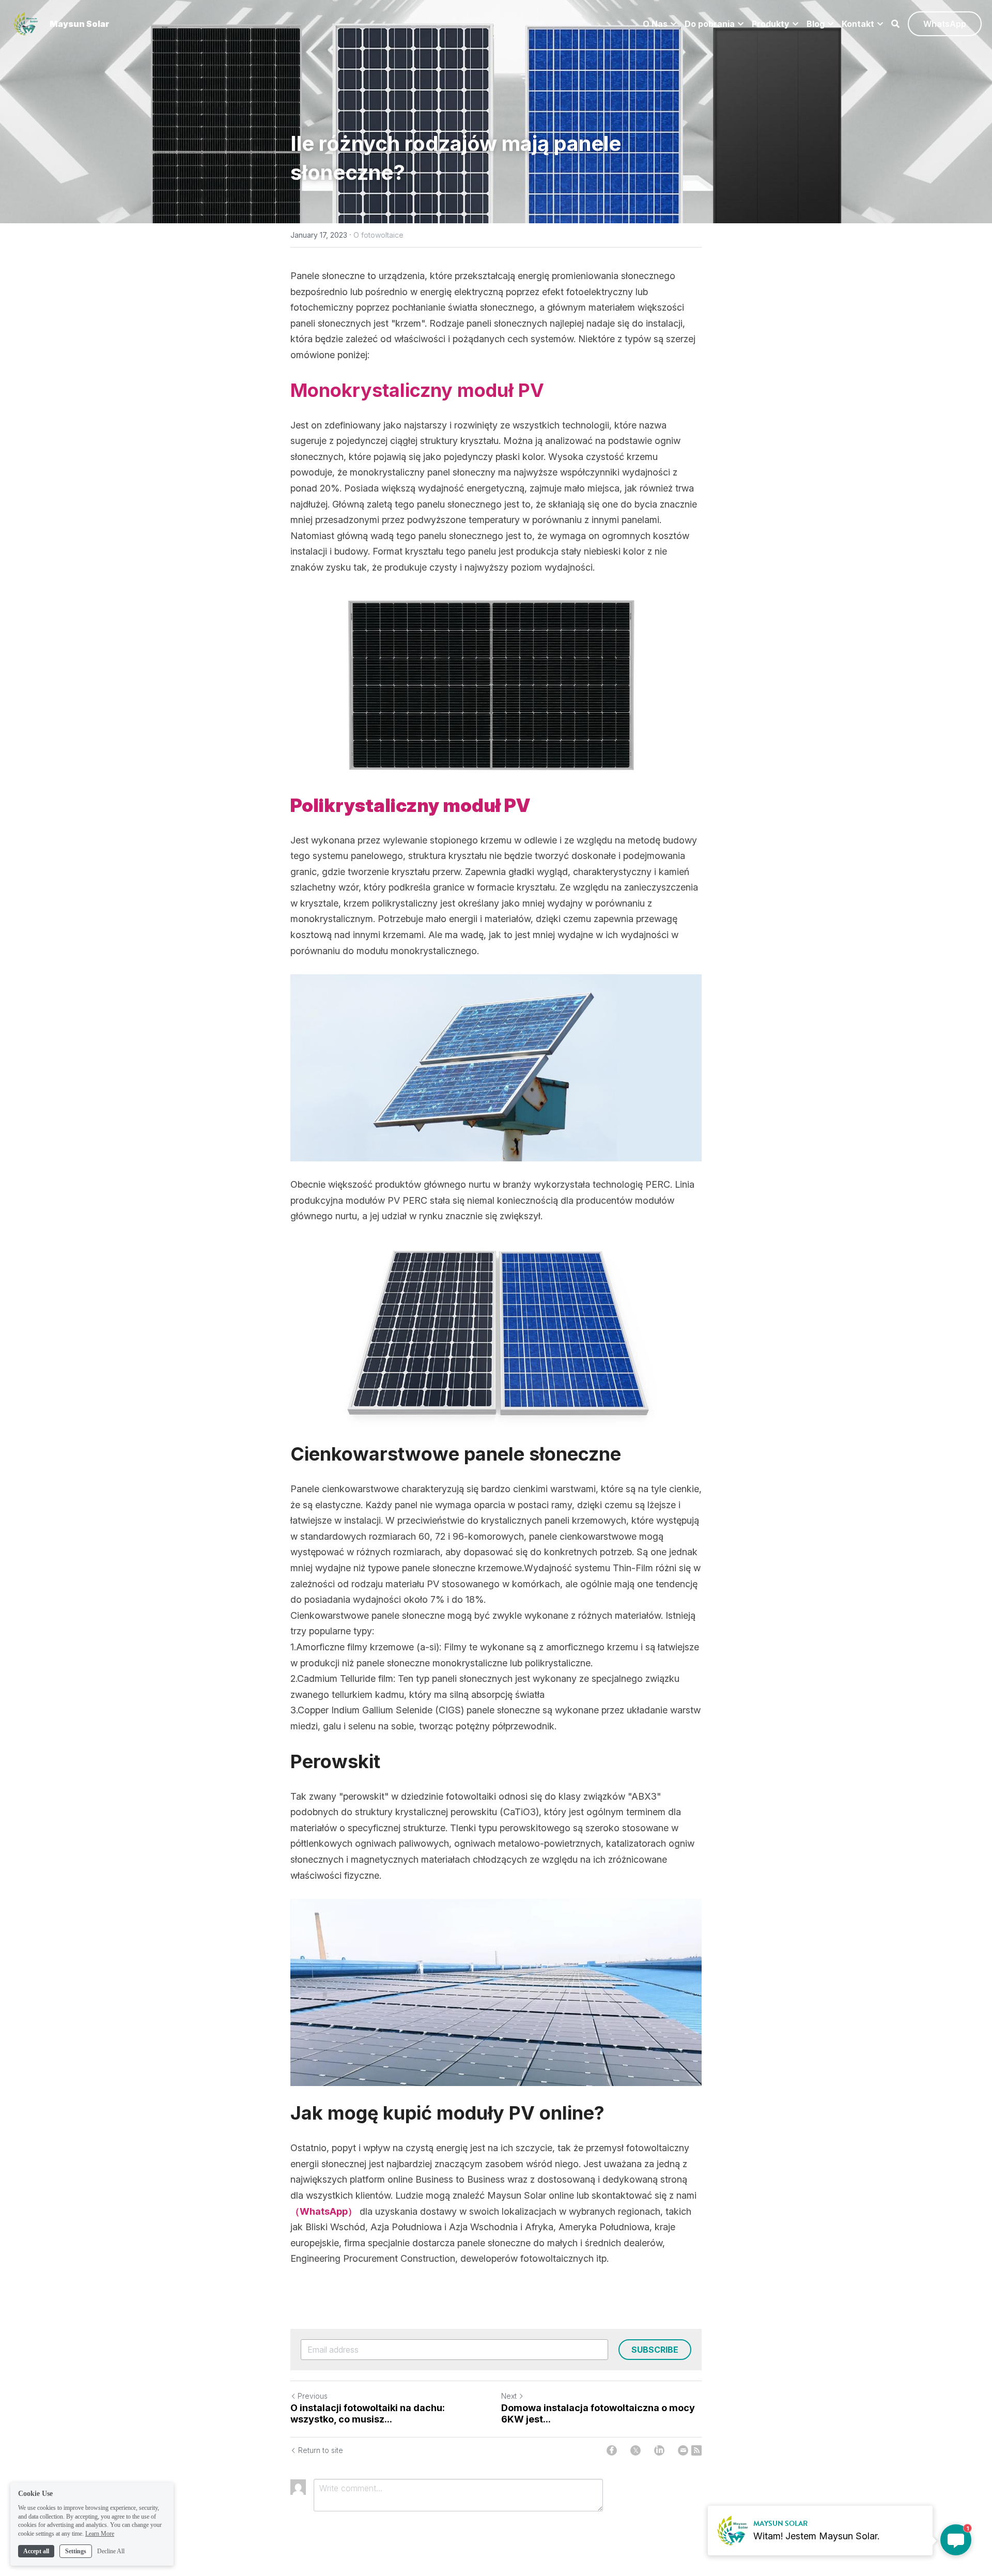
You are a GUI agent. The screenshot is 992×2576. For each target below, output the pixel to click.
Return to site (321, 2450)
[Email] (683, 2450)
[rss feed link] (696, 2450)
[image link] (26, 23)
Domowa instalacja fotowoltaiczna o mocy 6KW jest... (598, 2414)
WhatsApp (945, 24)
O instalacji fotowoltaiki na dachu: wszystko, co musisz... (368, 2414)
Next (509, 2396)
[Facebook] (612, 2450)
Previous (313, 2396)
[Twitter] (636, 2450)
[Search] (895, 24)
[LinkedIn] (659, 2450)
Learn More (100, 2534)
